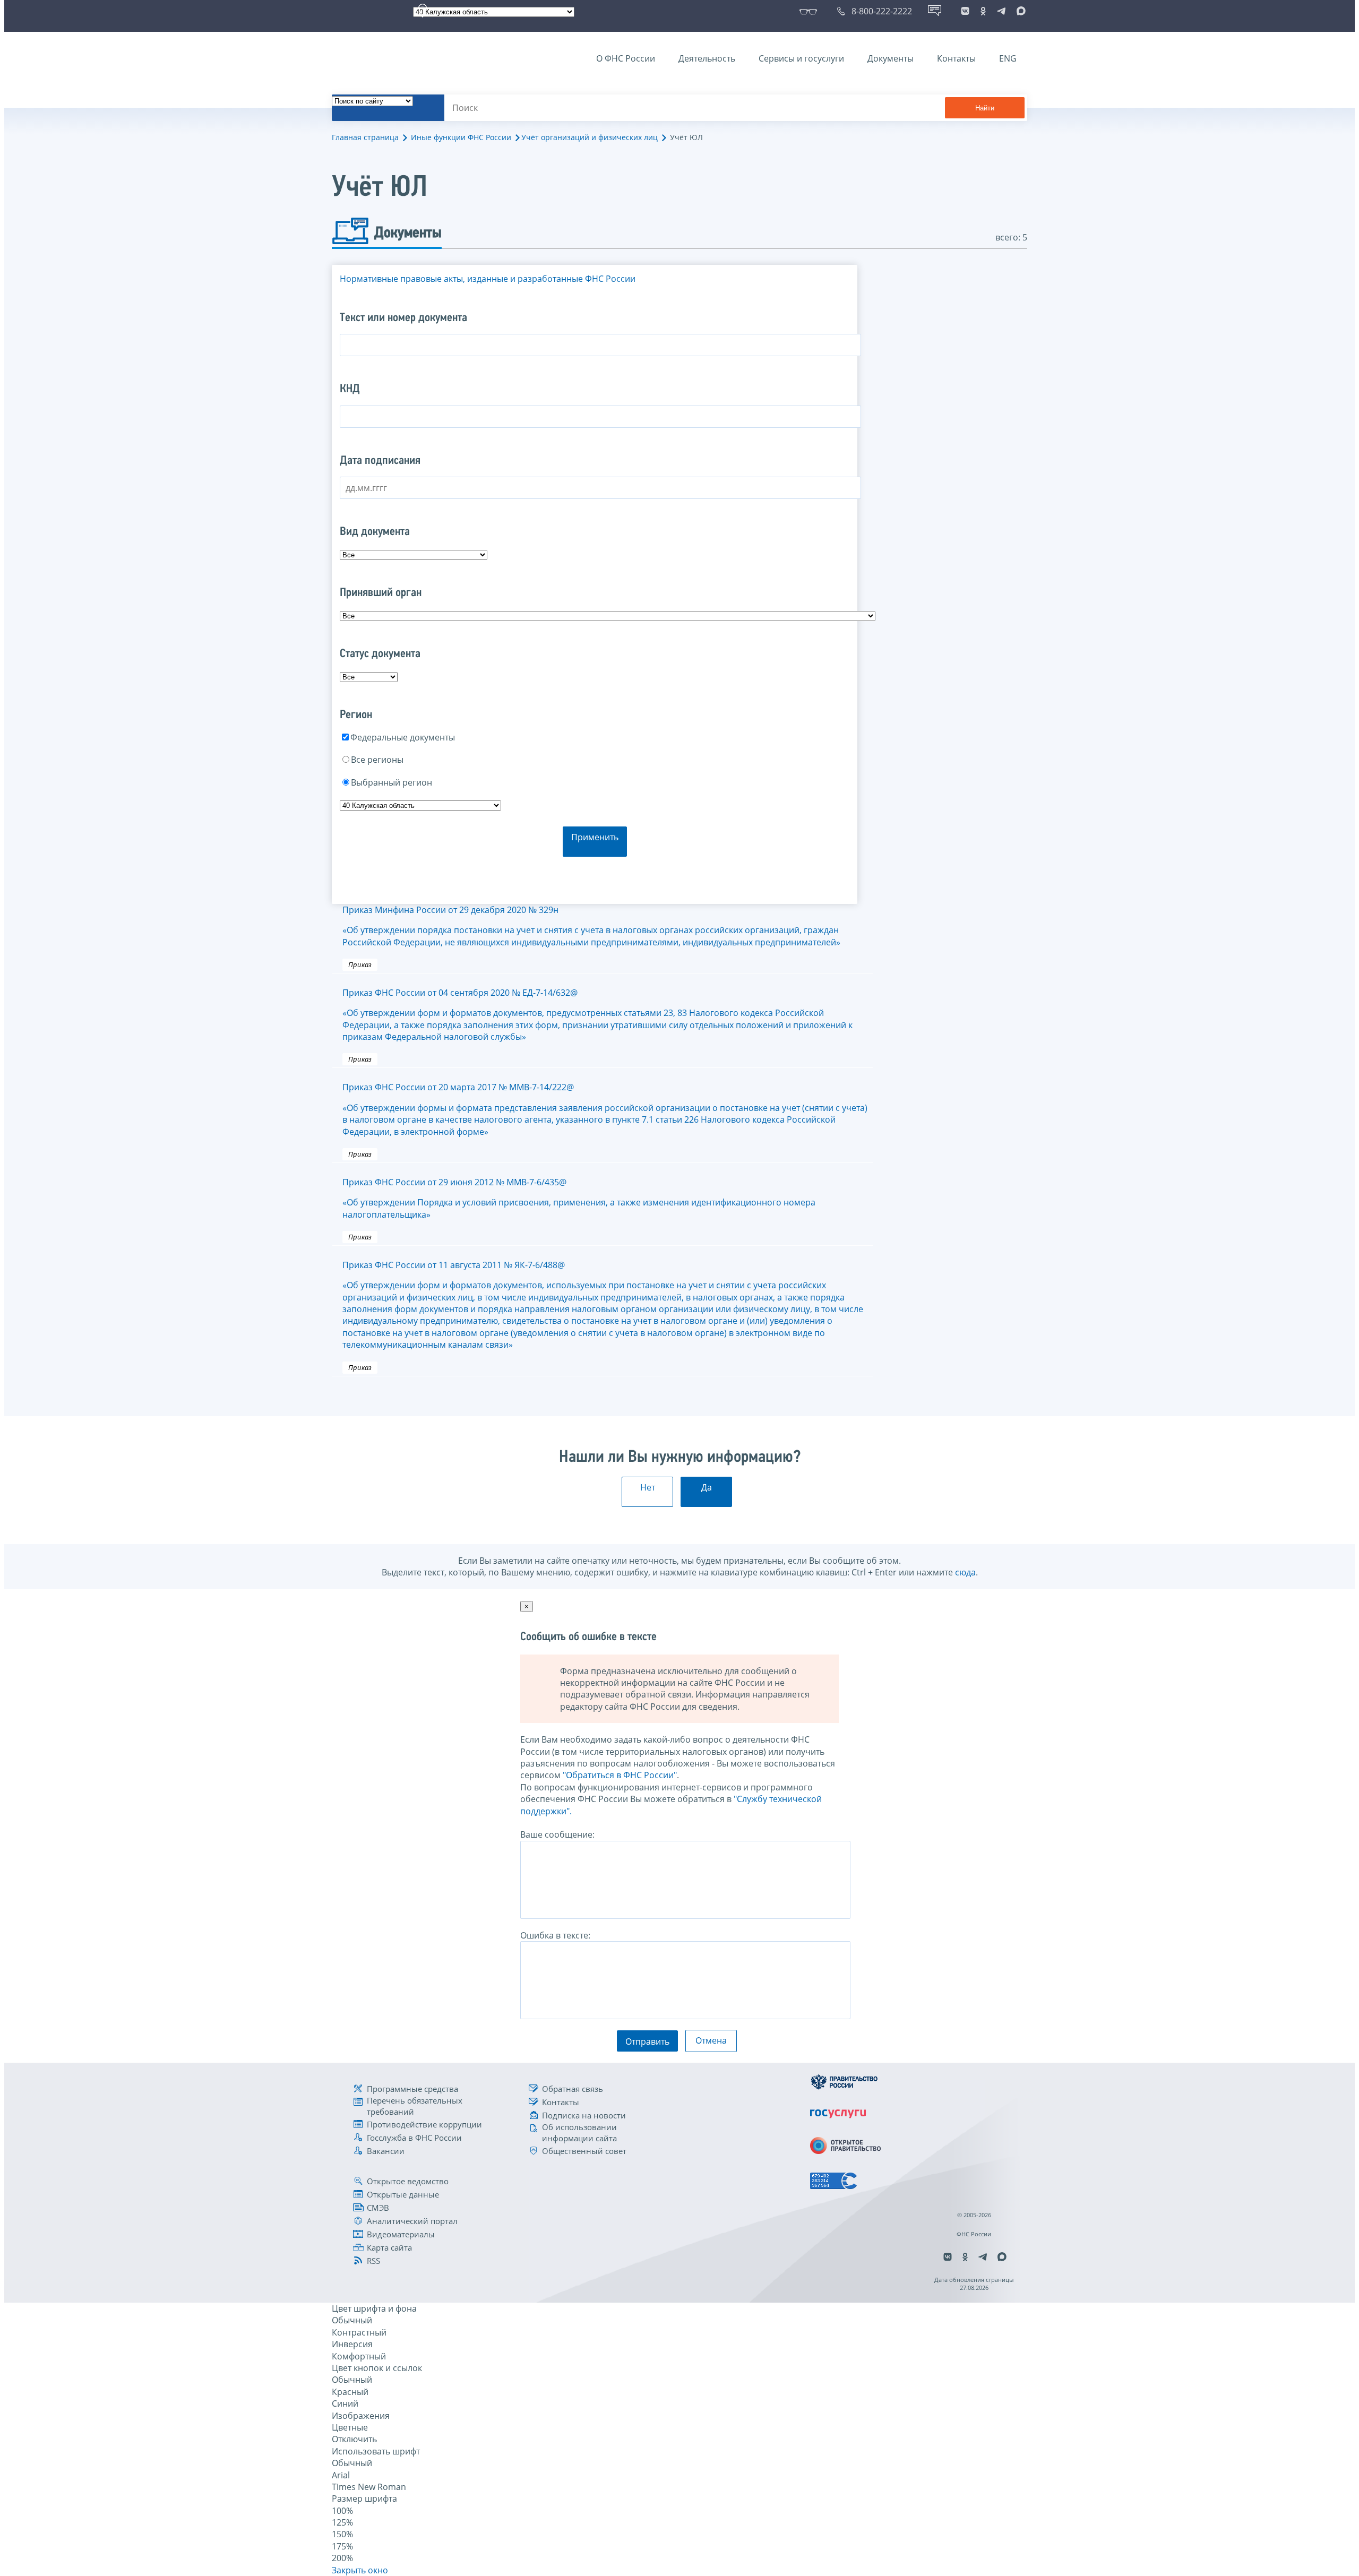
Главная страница (365, 137)
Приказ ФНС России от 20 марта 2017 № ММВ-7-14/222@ (605, 1109)
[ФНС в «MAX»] (1019, 11)
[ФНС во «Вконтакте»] (965, 11)
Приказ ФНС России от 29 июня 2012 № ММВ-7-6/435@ (579, 1198)
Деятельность (707, 58)
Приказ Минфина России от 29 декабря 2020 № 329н (591, 926)
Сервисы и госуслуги (801, 58)
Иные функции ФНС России (461, 137)
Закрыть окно (360, 2570)
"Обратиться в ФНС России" (620, 1775)
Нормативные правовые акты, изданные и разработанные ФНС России (488, 279)
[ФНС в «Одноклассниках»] (983, 11)
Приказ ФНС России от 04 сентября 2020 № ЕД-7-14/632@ (597, 1015)
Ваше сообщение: (557, 1834)
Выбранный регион (392, 782)
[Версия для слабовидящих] (810, 11)
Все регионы (377, 760)
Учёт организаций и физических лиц (590, 137)
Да (707, 1487)
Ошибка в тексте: (555, 1935)
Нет (648, 1487)
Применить (595, 837)
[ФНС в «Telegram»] (1001, 11)
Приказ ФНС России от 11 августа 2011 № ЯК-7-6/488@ (603, 1305)
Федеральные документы (403, 737)
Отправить (647, 2041)
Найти (985, 108)
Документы (891, 58)
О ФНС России (626, 58)
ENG (1008, 58)
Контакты (956, 58)
